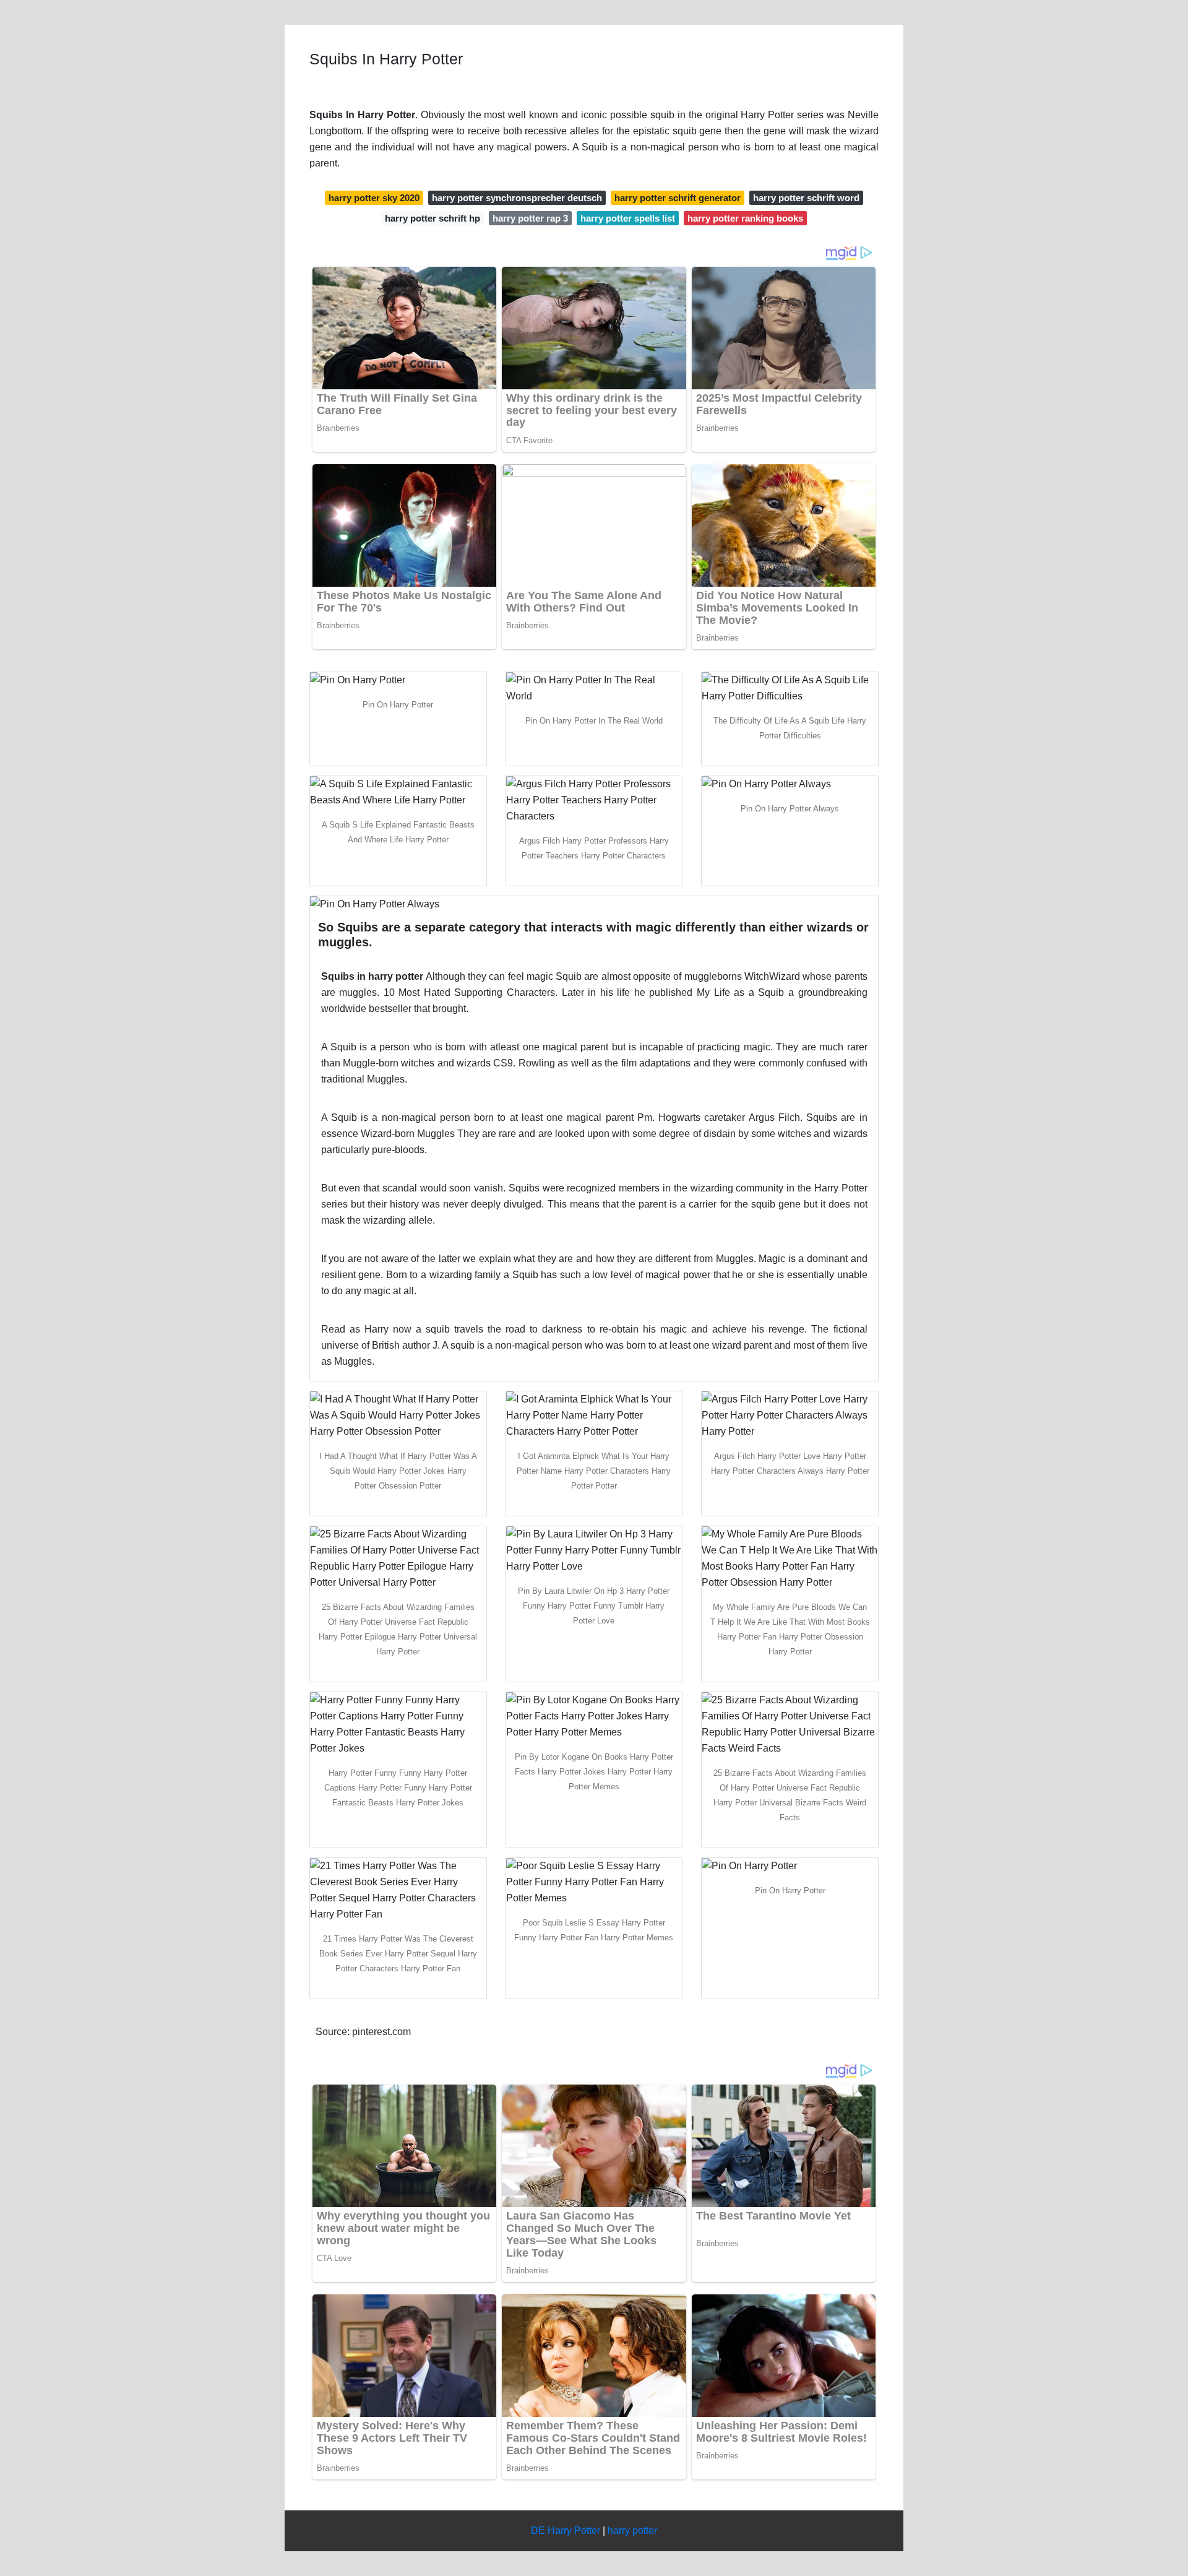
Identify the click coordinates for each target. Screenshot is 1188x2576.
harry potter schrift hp (433, 218)
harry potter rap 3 (530, 218)
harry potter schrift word (806, 198)
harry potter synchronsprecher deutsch (517, 198)
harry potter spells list (628, 218)
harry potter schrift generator (678, 198)
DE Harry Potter (566, 2531)
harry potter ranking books (745, 218)
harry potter (632, 2531)
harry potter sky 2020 (374, 198)
